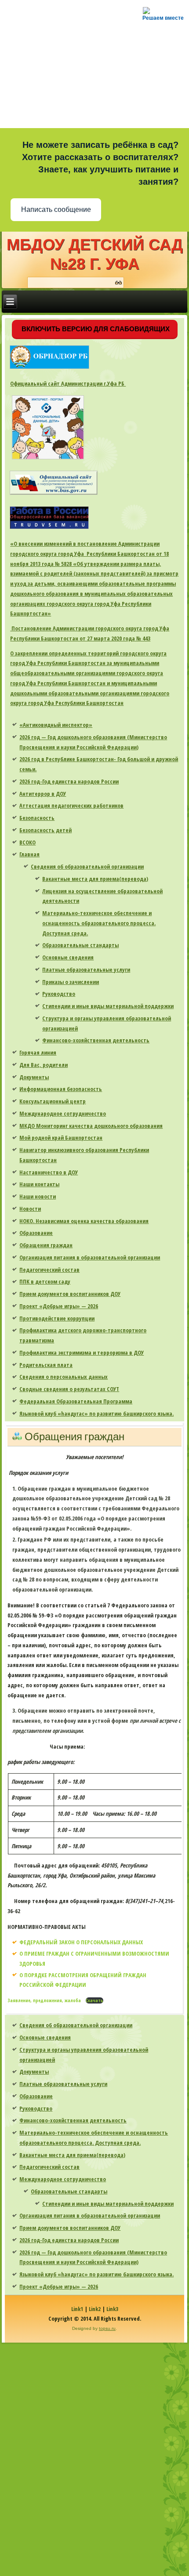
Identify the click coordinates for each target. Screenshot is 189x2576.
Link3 (112, 2309)
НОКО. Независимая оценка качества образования (84, 1221)
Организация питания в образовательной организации (90, 1257)
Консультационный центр (53, 1101)
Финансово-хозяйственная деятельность (96, 1040)
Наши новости (38, 1196)
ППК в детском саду (45, 1281)
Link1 (77, 2309)
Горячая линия (38, 1052)
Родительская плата (46, 1365)
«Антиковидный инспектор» (56, 725)
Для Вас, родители (44, 1065)
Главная (29, 854)
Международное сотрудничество (63, 1113)
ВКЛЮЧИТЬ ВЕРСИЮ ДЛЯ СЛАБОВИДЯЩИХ (95, 329)
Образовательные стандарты (80, 945)
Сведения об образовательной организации (87, 866)
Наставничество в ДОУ (49, 1172)
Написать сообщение (56, 209)
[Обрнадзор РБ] (49, 369)
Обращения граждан (46, 1245)
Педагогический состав (49, 1270)
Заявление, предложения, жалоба (45, 2000)
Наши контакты (39, 1184)
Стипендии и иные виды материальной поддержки (108, 1006)
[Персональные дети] (48, 459)
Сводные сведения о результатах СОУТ (69, 1389)
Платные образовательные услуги (86, 970)
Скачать (94, 2000)
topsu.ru (107, 2328)
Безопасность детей (45, 830)
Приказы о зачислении (71, 982)
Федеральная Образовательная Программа (76, 1401)
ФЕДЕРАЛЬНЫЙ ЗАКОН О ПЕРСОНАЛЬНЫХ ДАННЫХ (81, 1942)
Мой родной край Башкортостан (61, 1138)
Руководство (59, 994)
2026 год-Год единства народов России (69, 781)
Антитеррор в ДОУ (43, 794)
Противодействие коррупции (57, 1318)
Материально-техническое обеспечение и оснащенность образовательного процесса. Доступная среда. (99, 923)
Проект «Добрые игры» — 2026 (59, 1306)
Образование (36, 1233)
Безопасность (37, 818)
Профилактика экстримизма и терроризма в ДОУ (82, 1352)
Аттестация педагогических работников (71, 805)
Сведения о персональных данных (64, 1377)
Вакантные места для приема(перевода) (95, 879)
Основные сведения (68, 957)
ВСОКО (27, 842)
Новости (30, 1209)
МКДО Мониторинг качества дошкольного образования (91, 1126)
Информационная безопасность (61, 1089)
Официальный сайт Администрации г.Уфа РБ (68, 383)
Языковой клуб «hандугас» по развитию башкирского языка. (96, 1413)
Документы (34, 1077)
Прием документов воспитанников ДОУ (70, 1294)
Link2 (95, 2309)
